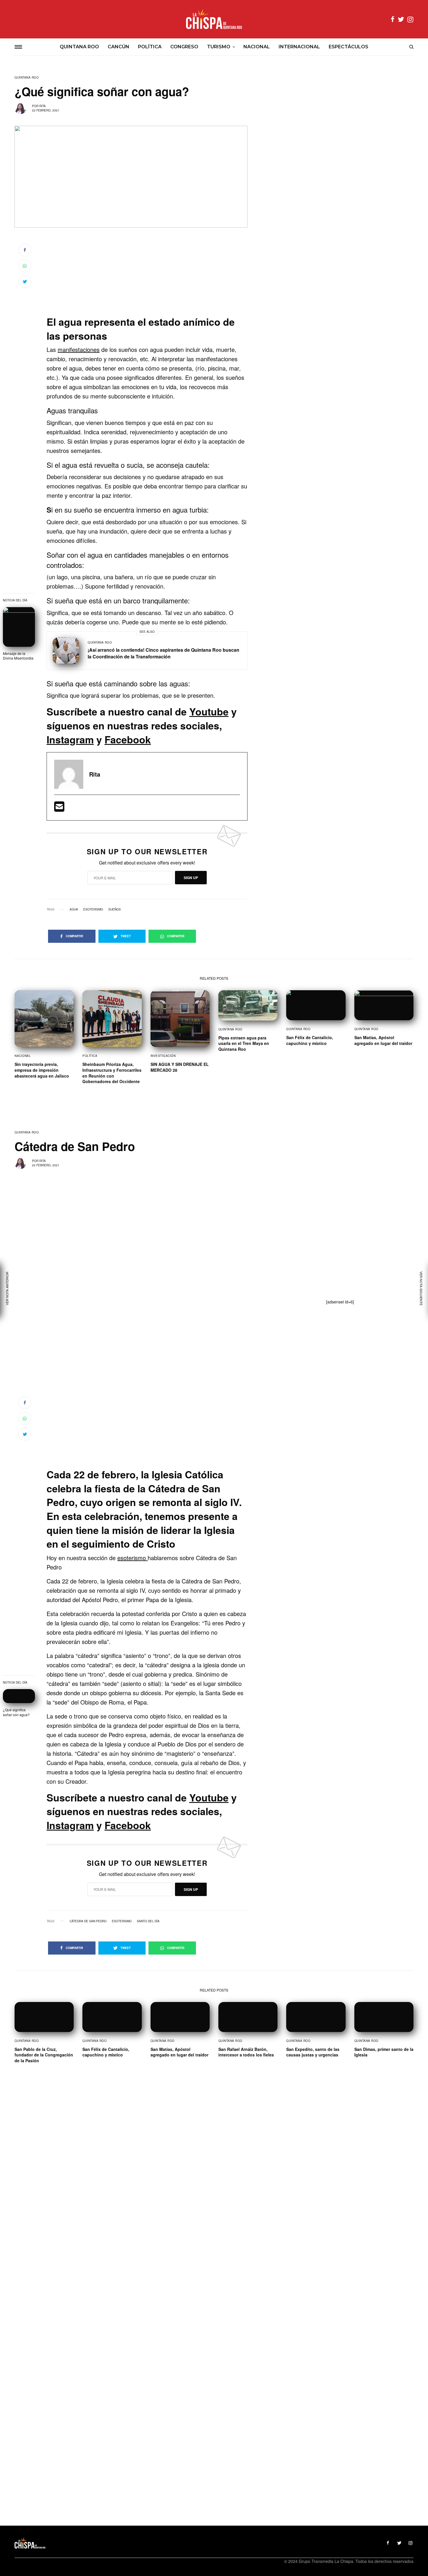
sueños (115, 909)
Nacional (23, 1056)
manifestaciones (79, 349)
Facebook (128, 739)
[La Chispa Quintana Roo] (214, 19)
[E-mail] (59, 808)
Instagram (70, 739)
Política (90, 1056)
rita (43, 106)
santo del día (148, 1921)
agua (74, 909)
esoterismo (93, 909)
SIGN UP (191, 878)
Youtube (209, 711)
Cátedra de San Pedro (88, 1921)
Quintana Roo (27, 77)
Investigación (163, 1056)
